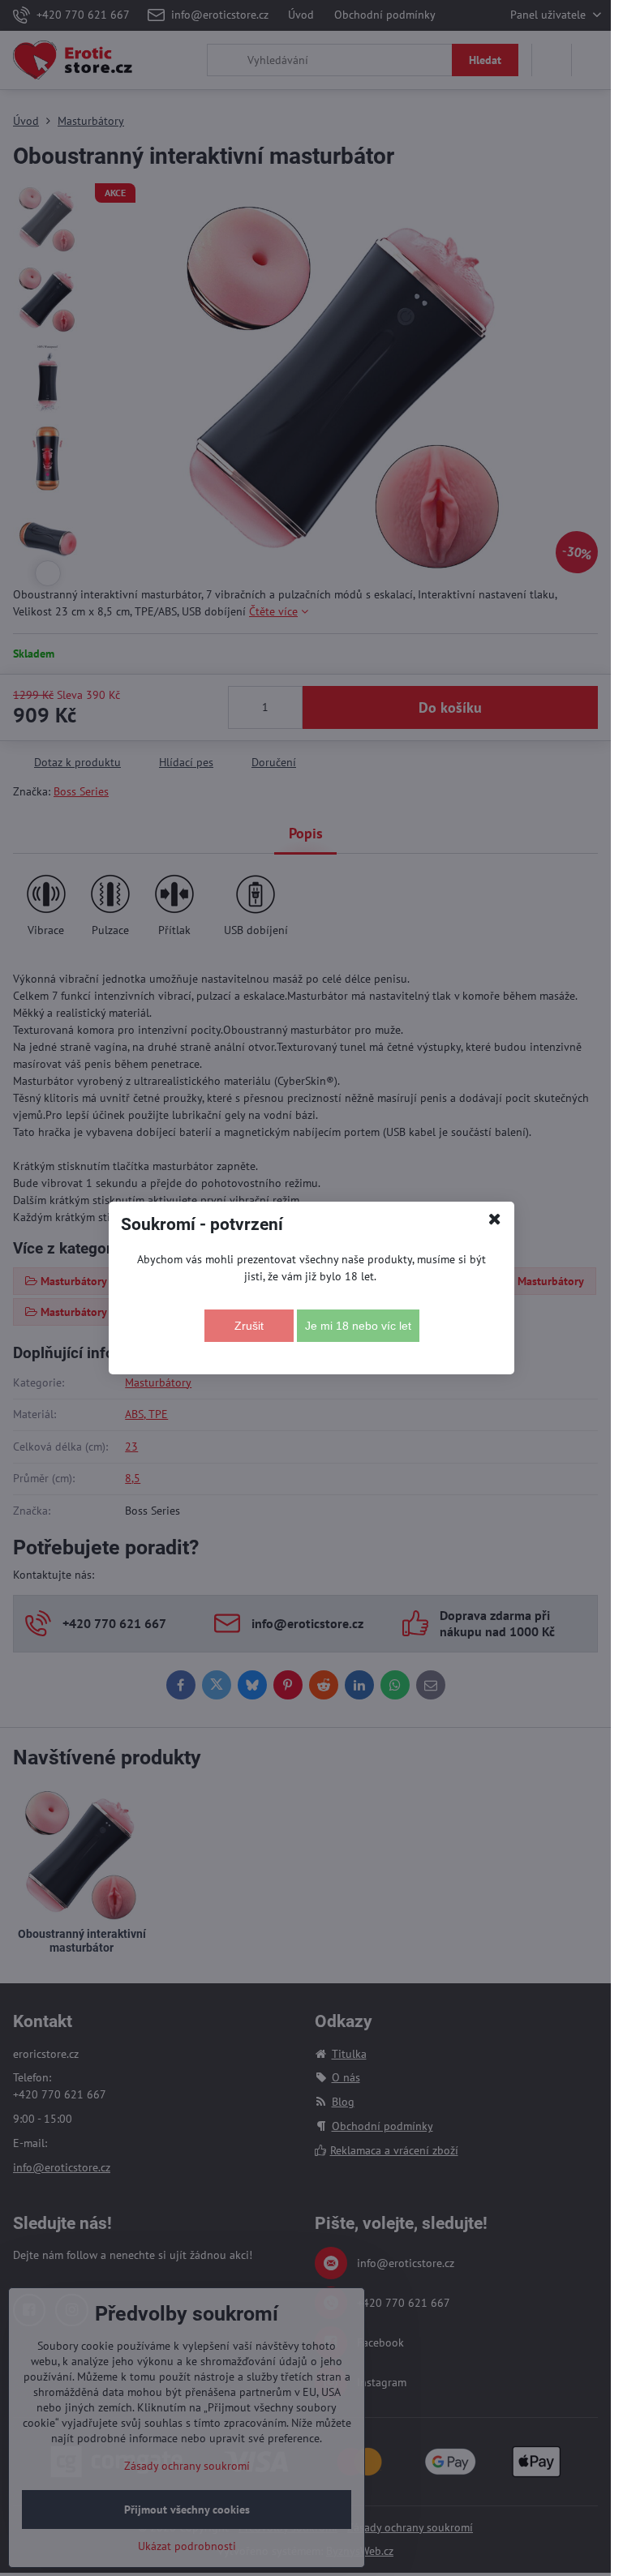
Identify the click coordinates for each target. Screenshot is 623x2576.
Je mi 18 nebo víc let (358, 1326)
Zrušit (249, 1326)
